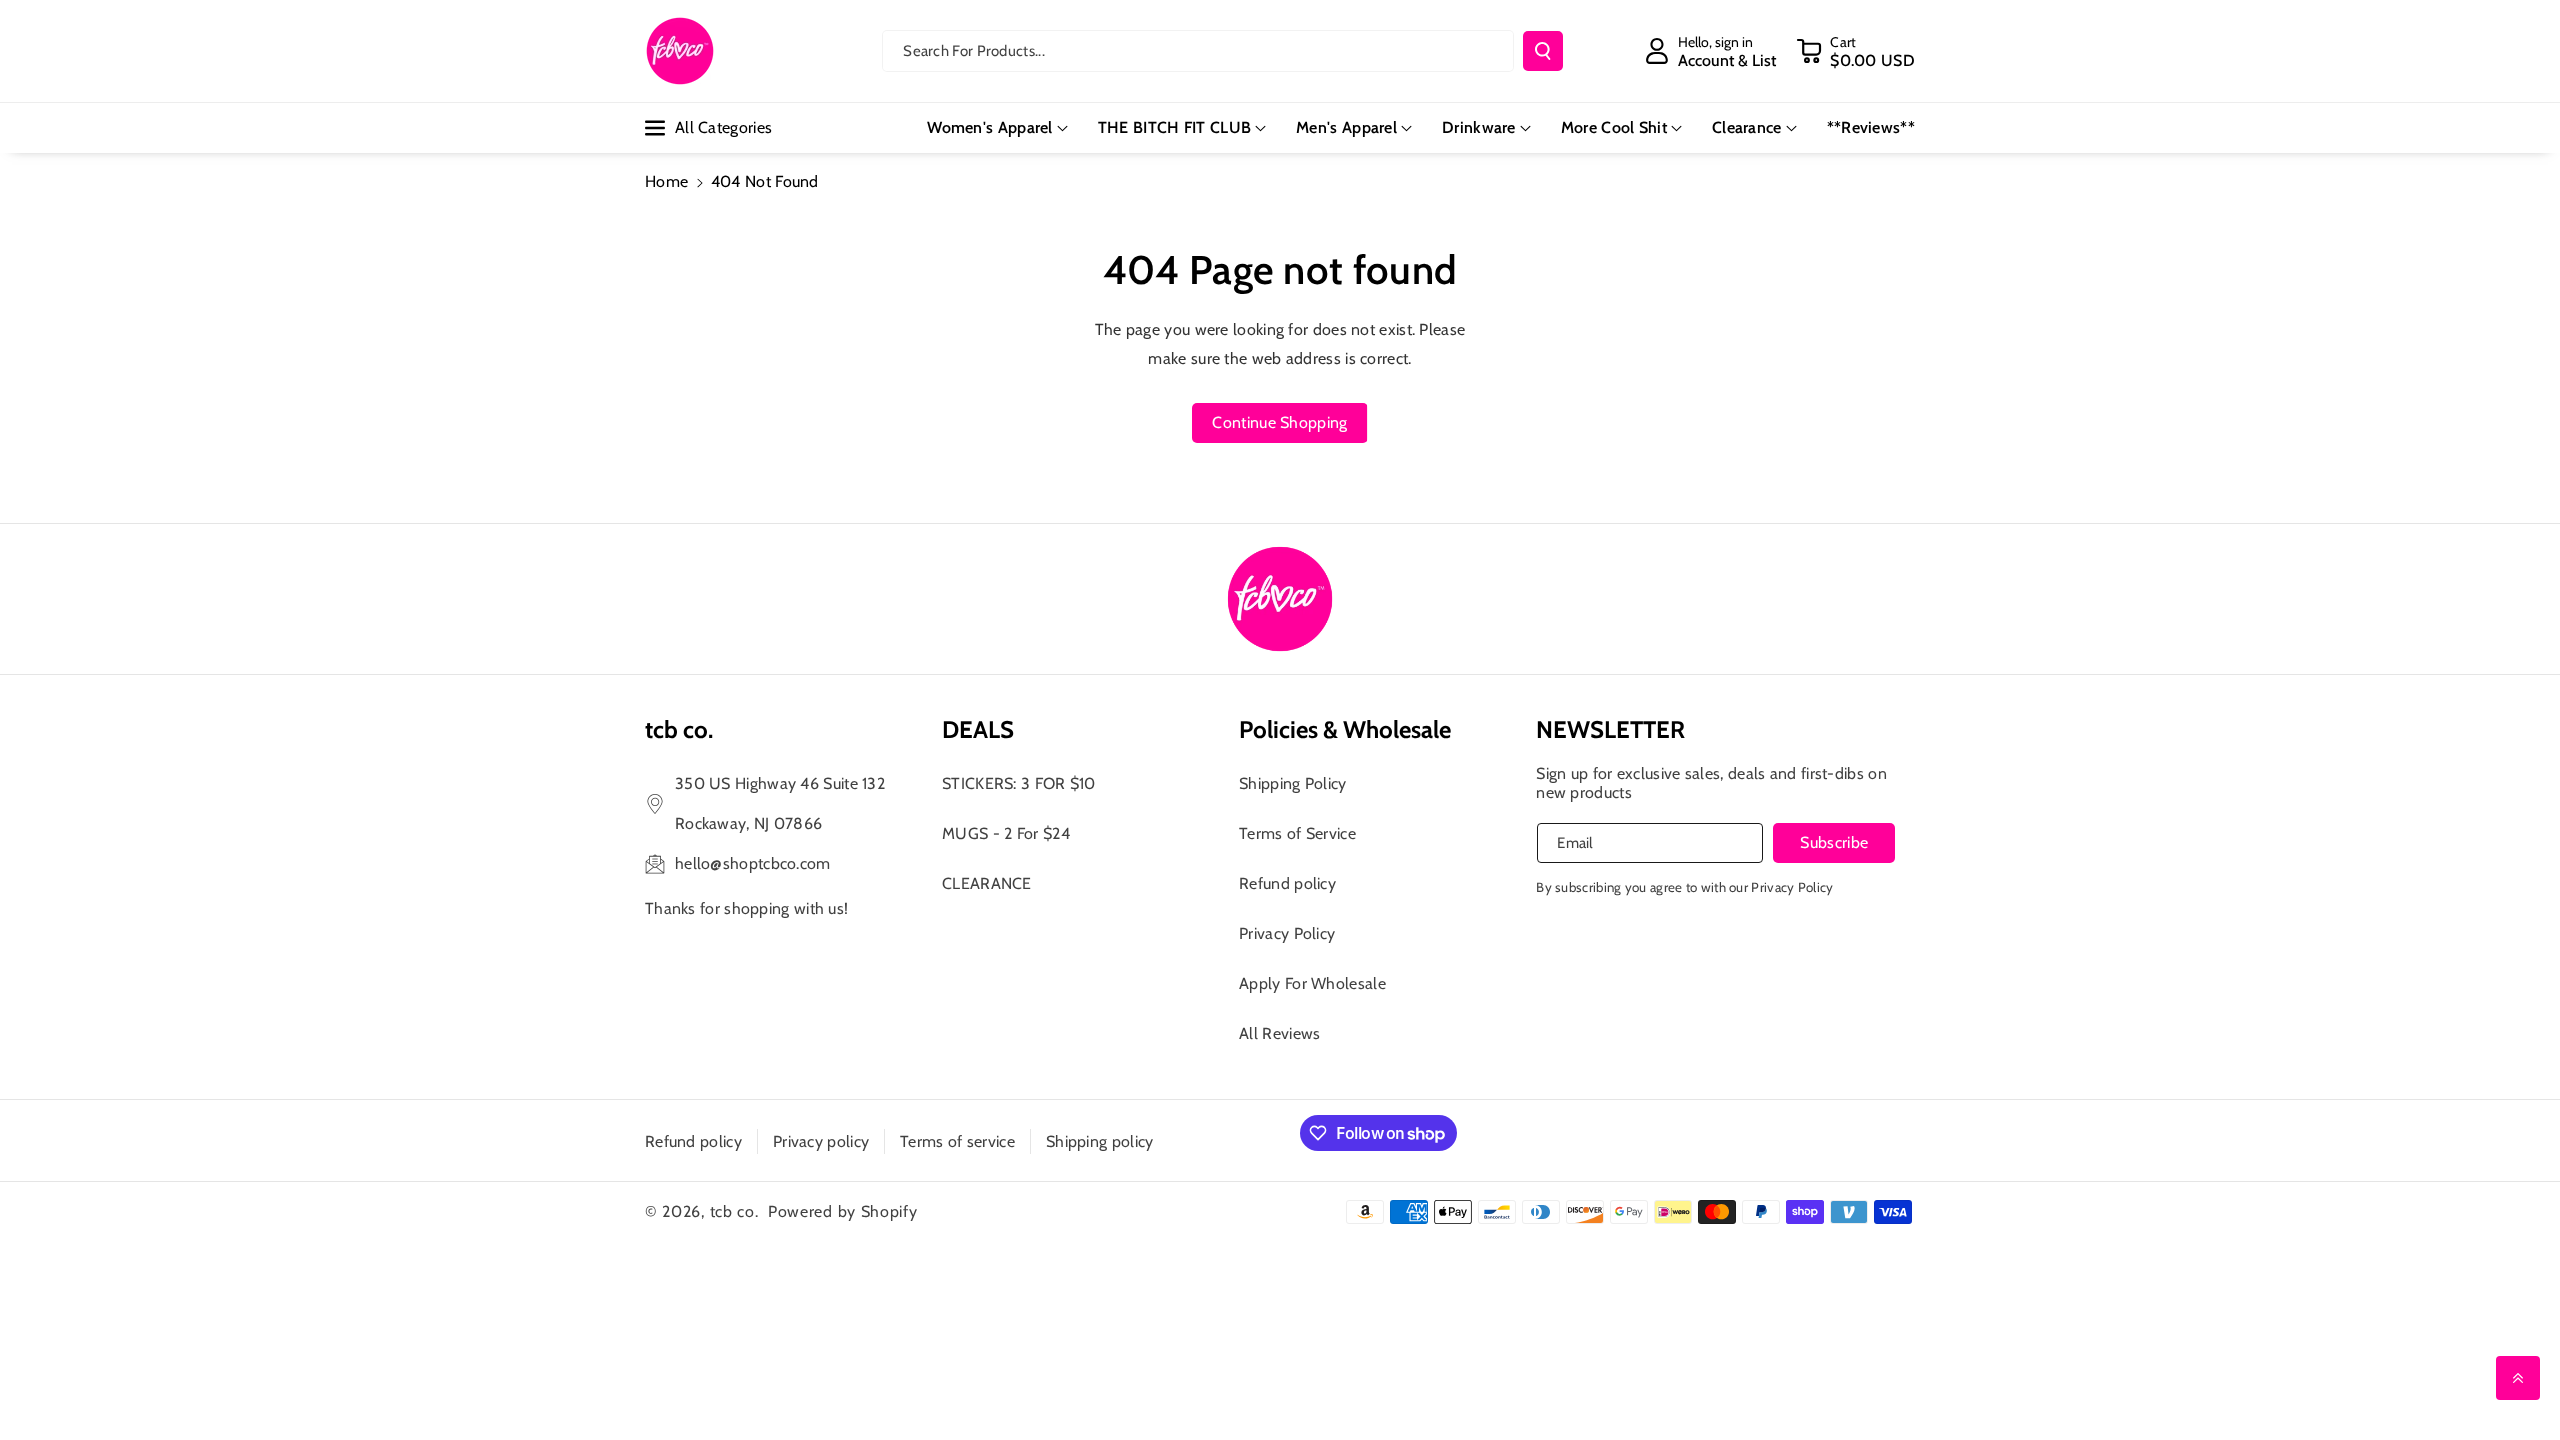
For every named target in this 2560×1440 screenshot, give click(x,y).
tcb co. (734, 1211)
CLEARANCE (987, 883)
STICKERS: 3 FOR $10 (1019, 783)
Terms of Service (1297, 833)
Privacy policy (821, 1141)
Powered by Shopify (843, 1211)
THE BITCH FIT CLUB (1174, 127)
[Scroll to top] (2518, 1378)
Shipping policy (1100, 1141)
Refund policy (1287, 883)
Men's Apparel (1346, 127)
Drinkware (1479, 127)
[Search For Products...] (1543, 51)
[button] (1855, 51)
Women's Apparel (990, 127)
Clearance (1747, 127)
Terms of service (957, 1141)
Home (666, 181)
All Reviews (1279, 1033)
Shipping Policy (1293, 783)
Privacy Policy (1287, 933)
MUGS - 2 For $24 (1006, 833)
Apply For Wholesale (1312, 983)
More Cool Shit (1614, 127)
